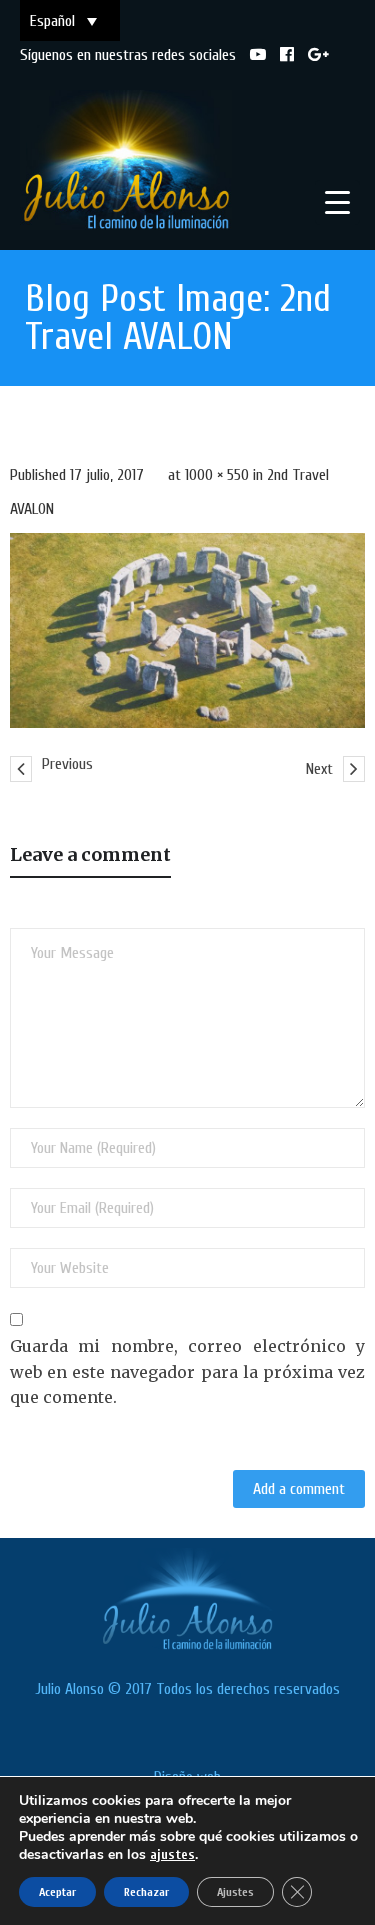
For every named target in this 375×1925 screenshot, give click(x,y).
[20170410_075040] (187, 630)
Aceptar (57, 1892)
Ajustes (235, 1892)
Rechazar (146, 1892)
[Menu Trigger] (337, 202)
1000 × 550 (217, 475)
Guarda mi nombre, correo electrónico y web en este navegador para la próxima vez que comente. (187, 1371)
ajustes (172, 1854)
